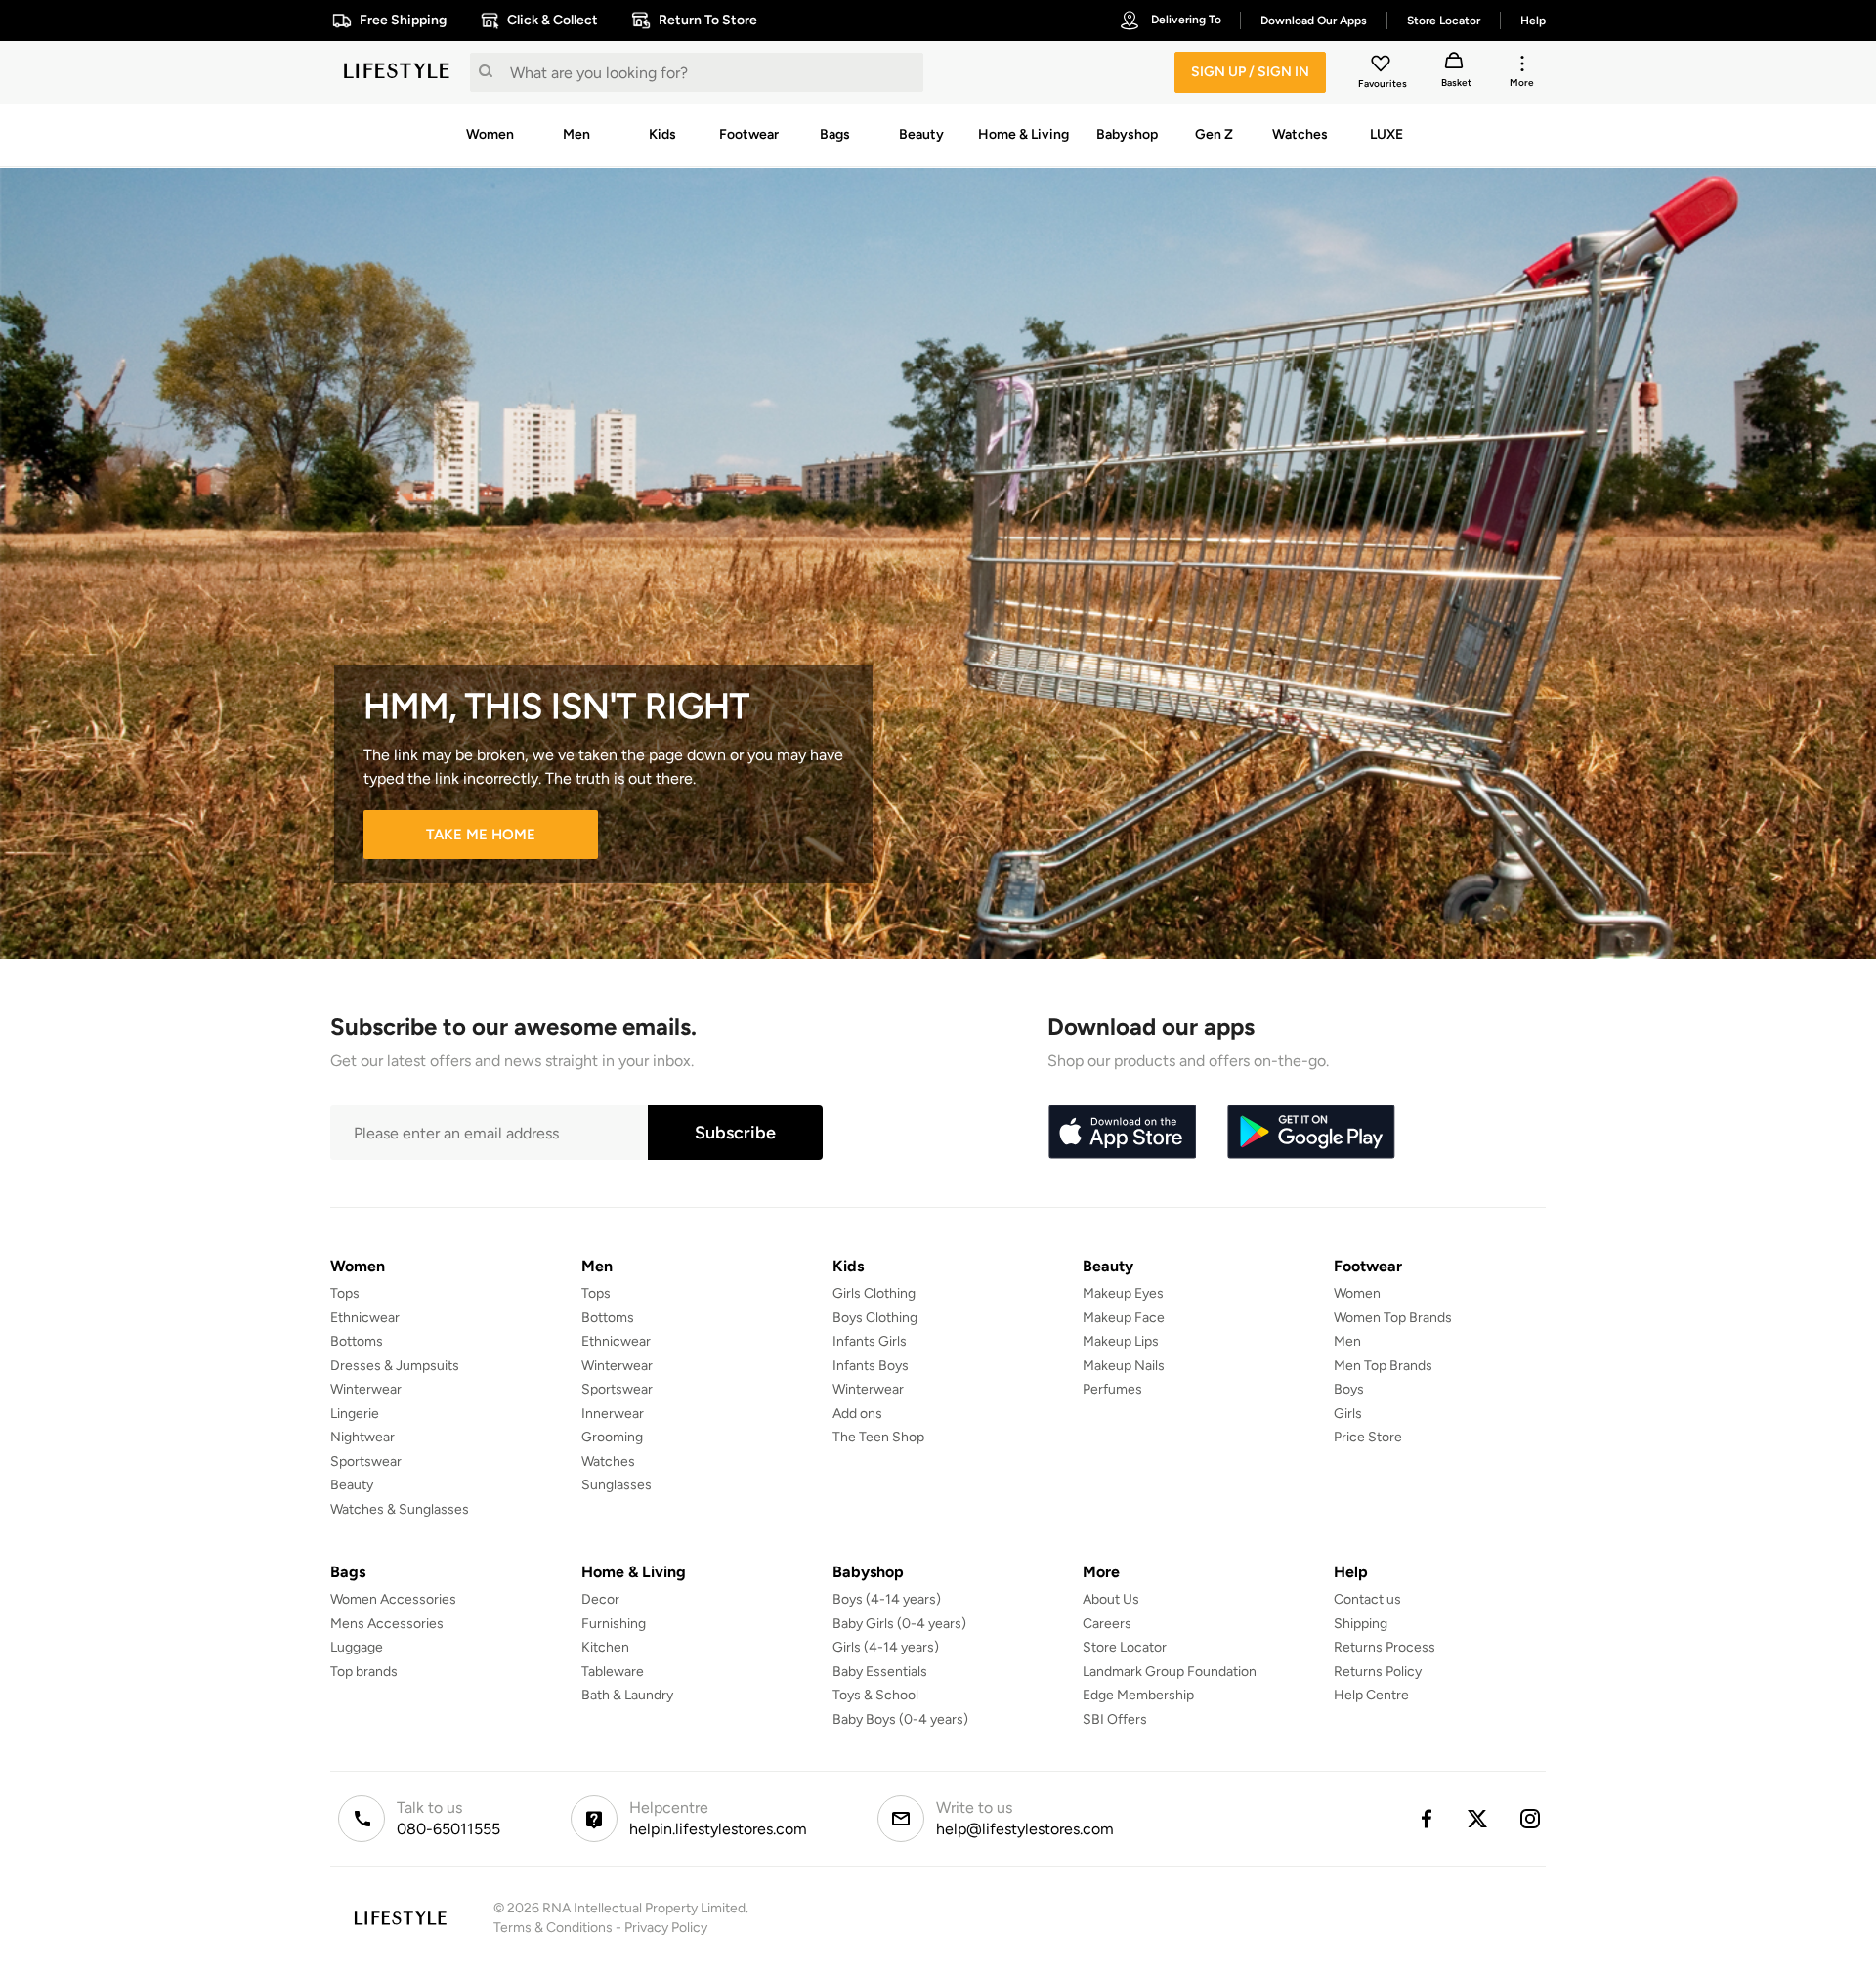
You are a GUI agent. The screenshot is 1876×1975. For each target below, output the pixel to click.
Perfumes (1112, 1389)
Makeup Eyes (1123, 1293)
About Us (1111, 1599)
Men (1347, 1341)
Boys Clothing (875, 1318)
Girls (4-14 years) (886, 1647)
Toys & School (875, 1695)
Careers (1107, 1624)
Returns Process (1385, 1647)
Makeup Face (1124, 1318)
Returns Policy (1378, 1672)
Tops (345, 1293)
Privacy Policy (666, 1928)
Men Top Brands (1383, 1366)
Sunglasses (617, 1485)
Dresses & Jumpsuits (395, 1366)
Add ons (857, 1414)
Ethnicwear (365, 1318)
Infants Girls (870, 1341)
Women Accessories (393, 1599)
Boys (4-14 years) (887, 1599)
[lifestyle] (397, 72)
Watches (608, 1461)
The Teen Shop (878, 1437)
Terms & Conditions (553, 1928)
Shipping (1361, 1624)
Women (1357, 1293)
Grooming (612, 1437)
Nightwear (362, 1437)
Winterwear (366, 1389)
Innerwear (613, 1414)
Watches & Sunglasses (400, 1509)
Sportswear (366, 1461)
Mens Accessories (387, 1624)
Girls (1348, 1414)
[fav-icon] (1383, 66)
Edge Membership (1138, 1695)
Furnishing (614, 1624)
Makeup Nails (1124, 1366)
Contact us (1367, 1599)
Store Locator (1125, 1647)
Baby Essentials (880, 1672)
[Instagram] (1531, 1819)
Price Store (1368, 1437)
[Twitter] (1478, 1819)
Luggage (357, 1647)
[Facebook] (1426, 1819)
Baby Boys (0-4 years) (900, 1719)
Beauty (352, 1485)
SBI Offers (1115, 1719)
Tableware (613, 1672)
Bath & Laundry (627, 1695)
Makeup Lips (1121, 1341)
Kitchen (605, 1647)
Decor (600, 1599)
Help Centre (1371, 1695)
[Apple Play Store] (1122, 1133)
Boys (1349, 1389)
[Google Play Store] (1311, 1133)
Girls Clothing (874, 1293)
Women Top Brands (1393, 1318)
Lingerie (355, 1414)
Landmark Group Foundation (1170, 1672)
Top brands (364, 1672)
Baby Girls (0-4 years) (899, 1624)
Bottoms (357, 1341)
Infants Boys (871, 1366)
